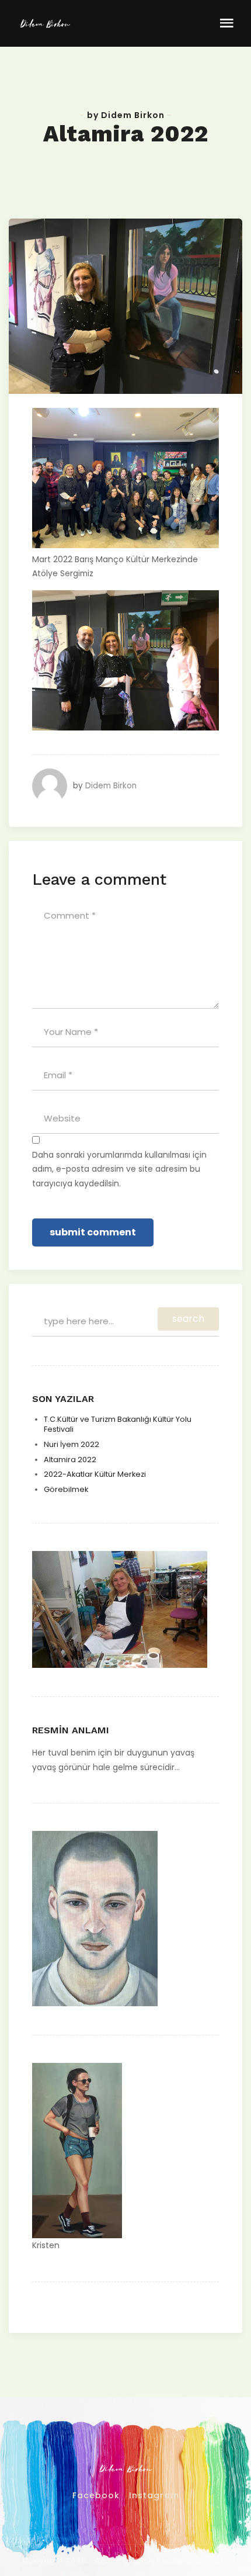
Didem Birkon (111, 786)
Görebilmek (66, 1489)
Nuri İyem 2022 (72, 1444)
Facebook (96, 2495)
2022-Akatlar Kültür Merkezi (95, 1474)
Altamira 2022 (70, 1460)
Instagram (154, 2495)
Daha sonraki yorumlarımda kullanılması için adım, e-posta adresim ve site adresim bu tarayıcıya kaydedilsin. (119, 1169)
